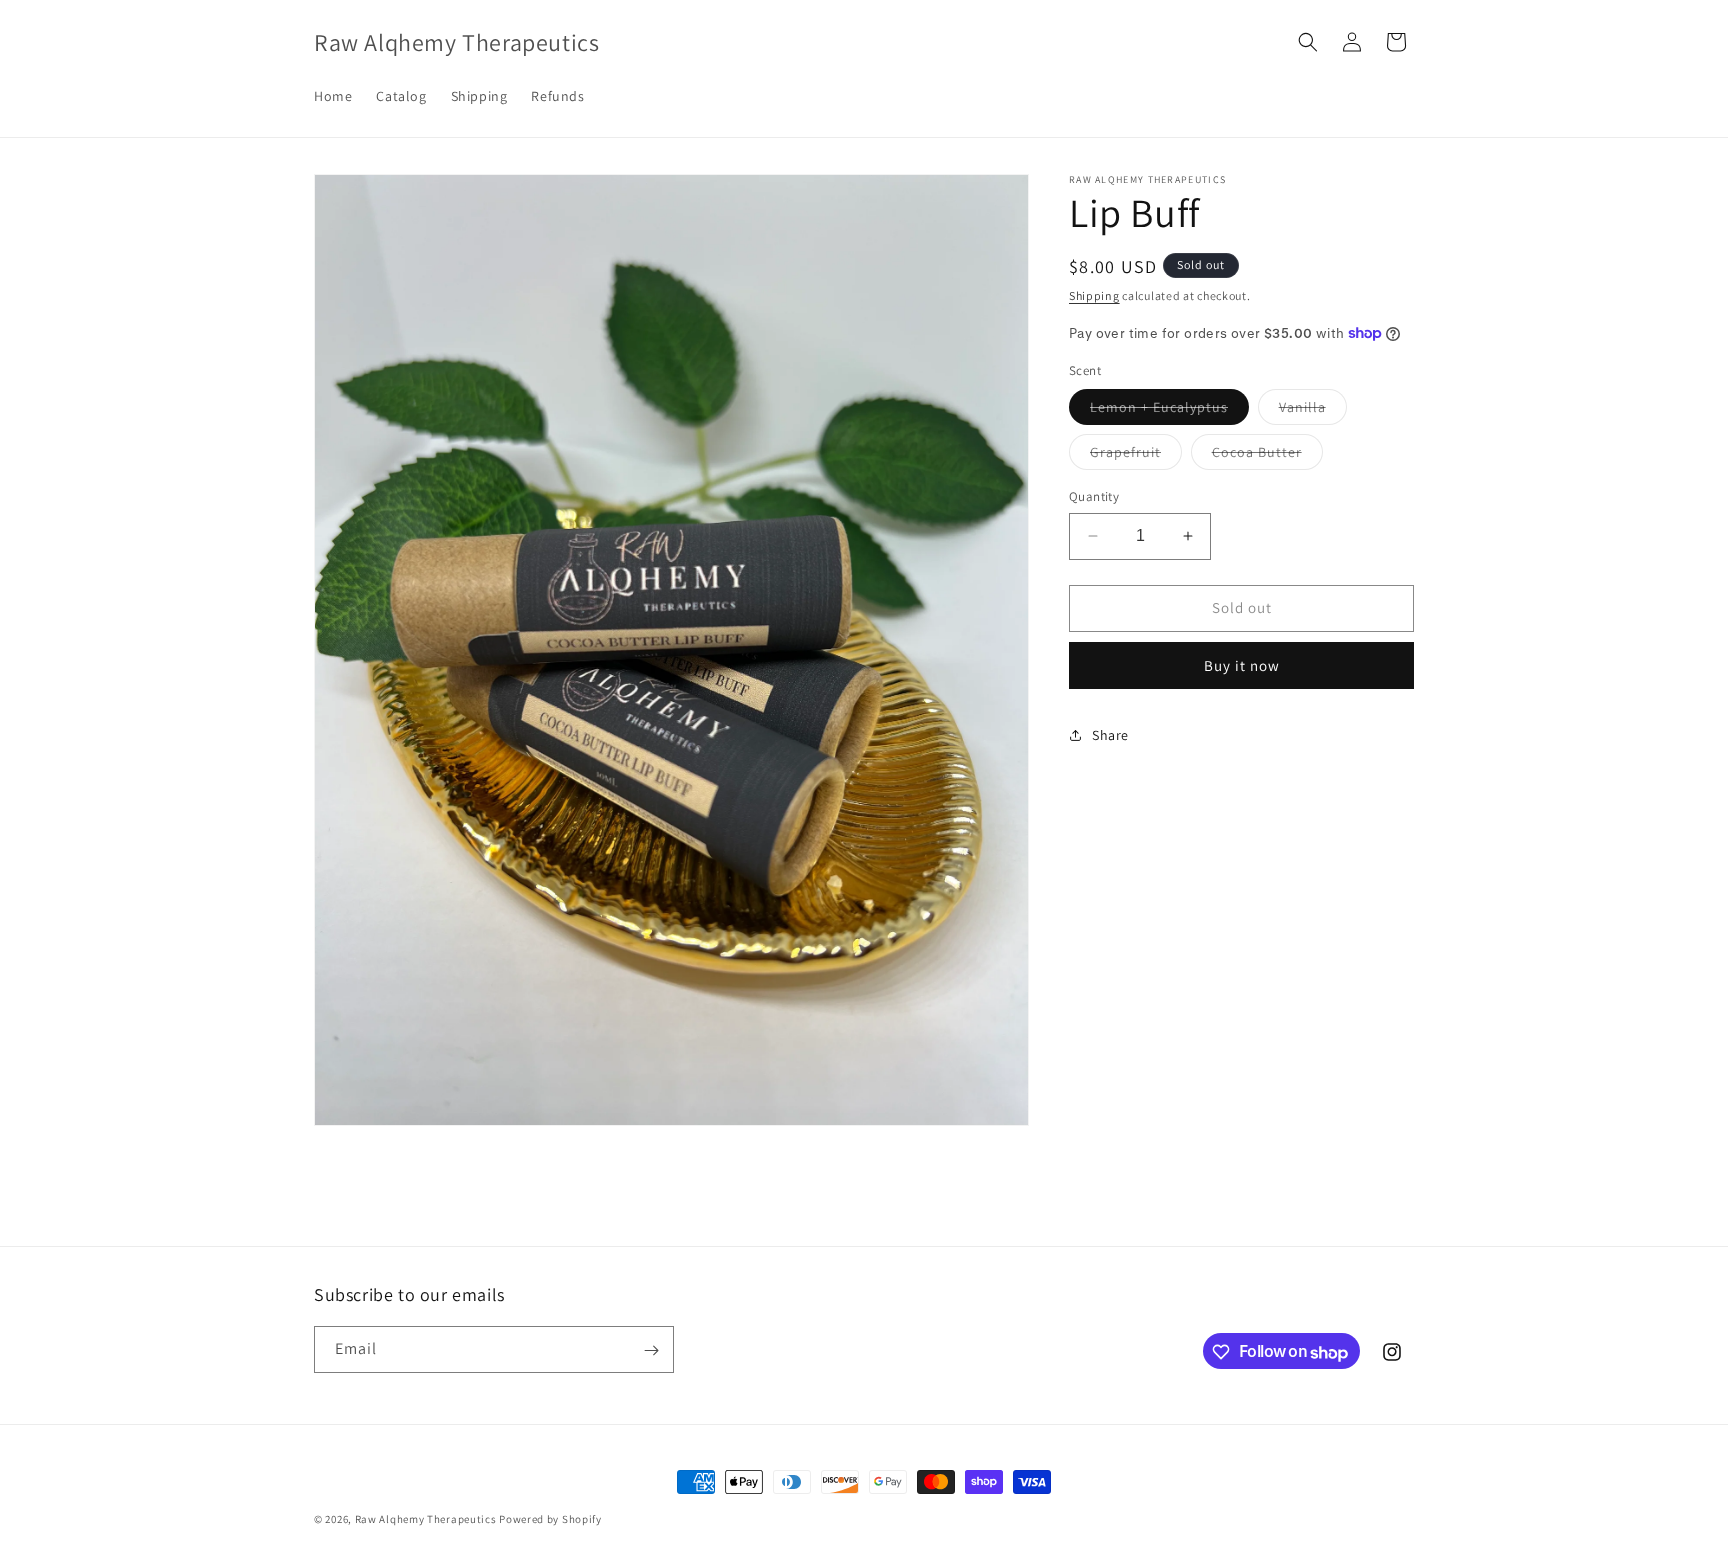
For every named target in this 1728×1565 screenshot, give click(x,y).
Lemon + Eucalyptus (1169, 411)
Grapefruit (1136, 456)
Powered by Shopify (550, 1519)
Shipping (1094, 295)
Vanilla (1313, 411)
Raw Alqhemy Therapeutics (427, 1519)
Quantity (1094, 496)
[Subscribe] (651, 1350)
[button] (1308, 42)
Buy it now (1242, 664)
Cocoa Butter (1267, 456)
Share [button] (1110, 735)
